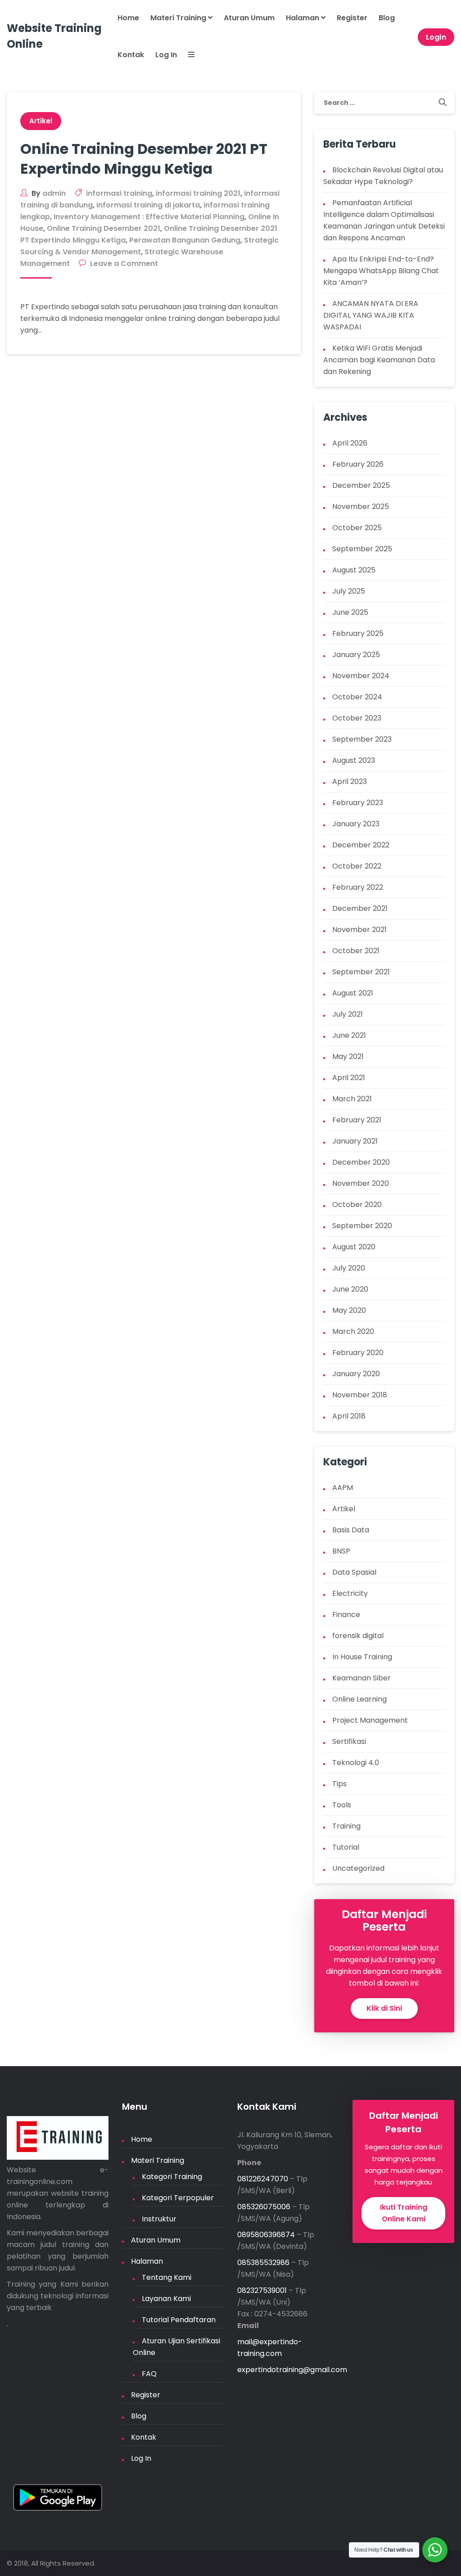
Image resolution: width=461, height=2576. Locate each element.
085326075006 (264, 2207)
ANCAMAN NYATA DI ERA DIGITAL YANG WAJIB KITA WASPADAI (371, 315)
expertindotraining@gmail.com (292, 2370)
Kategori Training (172, 2177)
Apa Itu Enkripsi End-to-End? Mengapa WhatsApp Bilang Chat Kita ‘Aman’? (381, 271)
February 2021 (357, 1120)
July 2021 (348, 1014)
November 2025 (361, 507)
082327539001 (262, 2290)
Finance (346, 1615)
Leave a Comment (124, 263)
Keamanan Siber (362, 1678)
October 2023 (357, 718)
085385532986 (263, 2263)
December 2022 (361, 845)
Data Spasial (354, 1572)
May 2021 (348, 1056)
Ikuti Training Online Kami (404, 2213)
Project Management (370, 1720)
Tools (342, 1805)
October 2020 (357, 1205)
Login (436, 37)
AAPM (343, 1488)
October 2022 (357, 866)
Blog (387, 18)
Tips (339, 1784)
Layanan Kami (166, 2299)
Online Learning (359, 1699)
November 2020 (361, 1183)
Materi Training (179, 18)
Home (128, 18)
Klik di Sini (384, 2008)
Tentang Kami (167, 2277)
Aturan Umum (249, 18)
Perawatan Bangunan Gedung (185, 240)
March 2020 (353, 1331)
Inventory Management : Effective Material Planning (149, 217)
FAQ (149, 2374)
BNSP (341, 1551)
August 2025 (354, 570)
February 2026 (358, 464)
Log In (166, 55)
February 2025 (358, 633)
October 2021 (356, 951)
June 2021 (349, 1035)
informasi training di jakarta (148, 205)
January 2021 (355, 1141)
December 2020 (361, 1162)
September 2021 (361, 972)
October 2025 (357, 528)
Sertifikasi (349, 1741)
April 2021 (349, 1078)
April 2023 (350, 781)
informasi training (119, 193)
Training (346, 1826)
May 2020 (349, 1310)
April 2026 (350, 443)
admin (54, 193)
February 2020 (358, 1353)
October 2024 (357, 697)
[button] (190, 55)
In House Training (362, 1657)
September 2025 (362, 549)
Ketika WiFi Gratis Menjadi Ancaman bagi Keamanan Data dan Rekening (379, 360)
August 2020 (354, 1247)
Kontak (131, 55)
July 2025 (349, 591)
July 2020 (349, 1268)
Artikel (41, 121)
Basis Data (351, 1530)
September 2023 (362, 739)
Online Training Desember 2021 (104, 228)
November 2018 (360, 1395)
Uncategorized (358, 1868)
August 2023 (354, 760)
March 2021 (352, 1099)
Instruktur (159, 2219)
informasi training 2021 (198, 193)
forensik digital (358, 1636)
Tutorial (346, 1847)
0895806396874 (266, 2235)
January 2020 (356, 1374)
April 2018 (349, 1416)
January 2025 (356, 655)
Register (352, 18)
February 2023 (358, 803)
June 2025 (350, 612)
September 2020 (362, 1226)
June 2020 (350, 1289)
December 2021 (360, 908)
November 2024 (361, 676)
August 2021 (353, 993)
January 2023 (356, 824)
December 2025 (361, 485)
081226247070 (263, 2179)
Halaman (303, 18)
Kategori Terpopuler (178, 2198)
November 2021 (359, 930)
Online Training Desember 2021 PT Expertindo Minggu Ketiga (144, 159)
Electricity (350, 1593)
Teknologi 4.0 (356, 1763)
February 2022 (358, 887)
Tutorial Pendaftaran (179, 2320)
